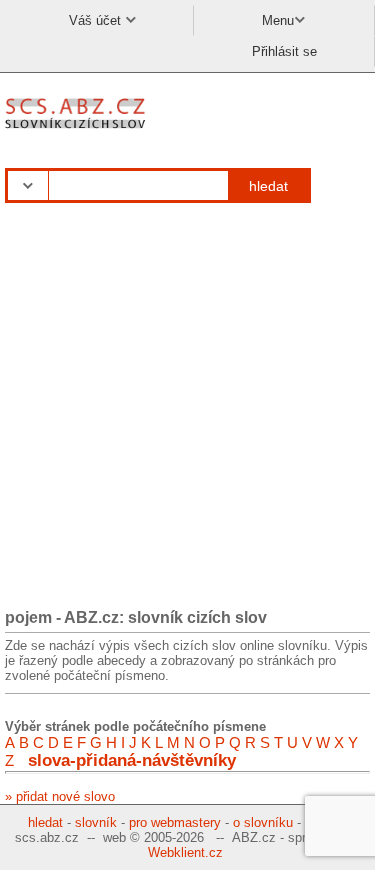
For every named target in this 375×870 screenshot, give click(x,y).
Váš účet (97, 20)
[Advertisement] (187, 406)
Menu (278, 20)
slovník (96, 822)
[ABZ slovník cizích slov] (77, 129)
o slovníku (263, 822)
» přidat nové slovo (60, 796)
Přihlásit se (284, 51)
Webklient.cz (185, 852)
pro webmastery (175, 822)
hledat (268, 186)
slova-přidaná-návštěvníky (132, 760)
